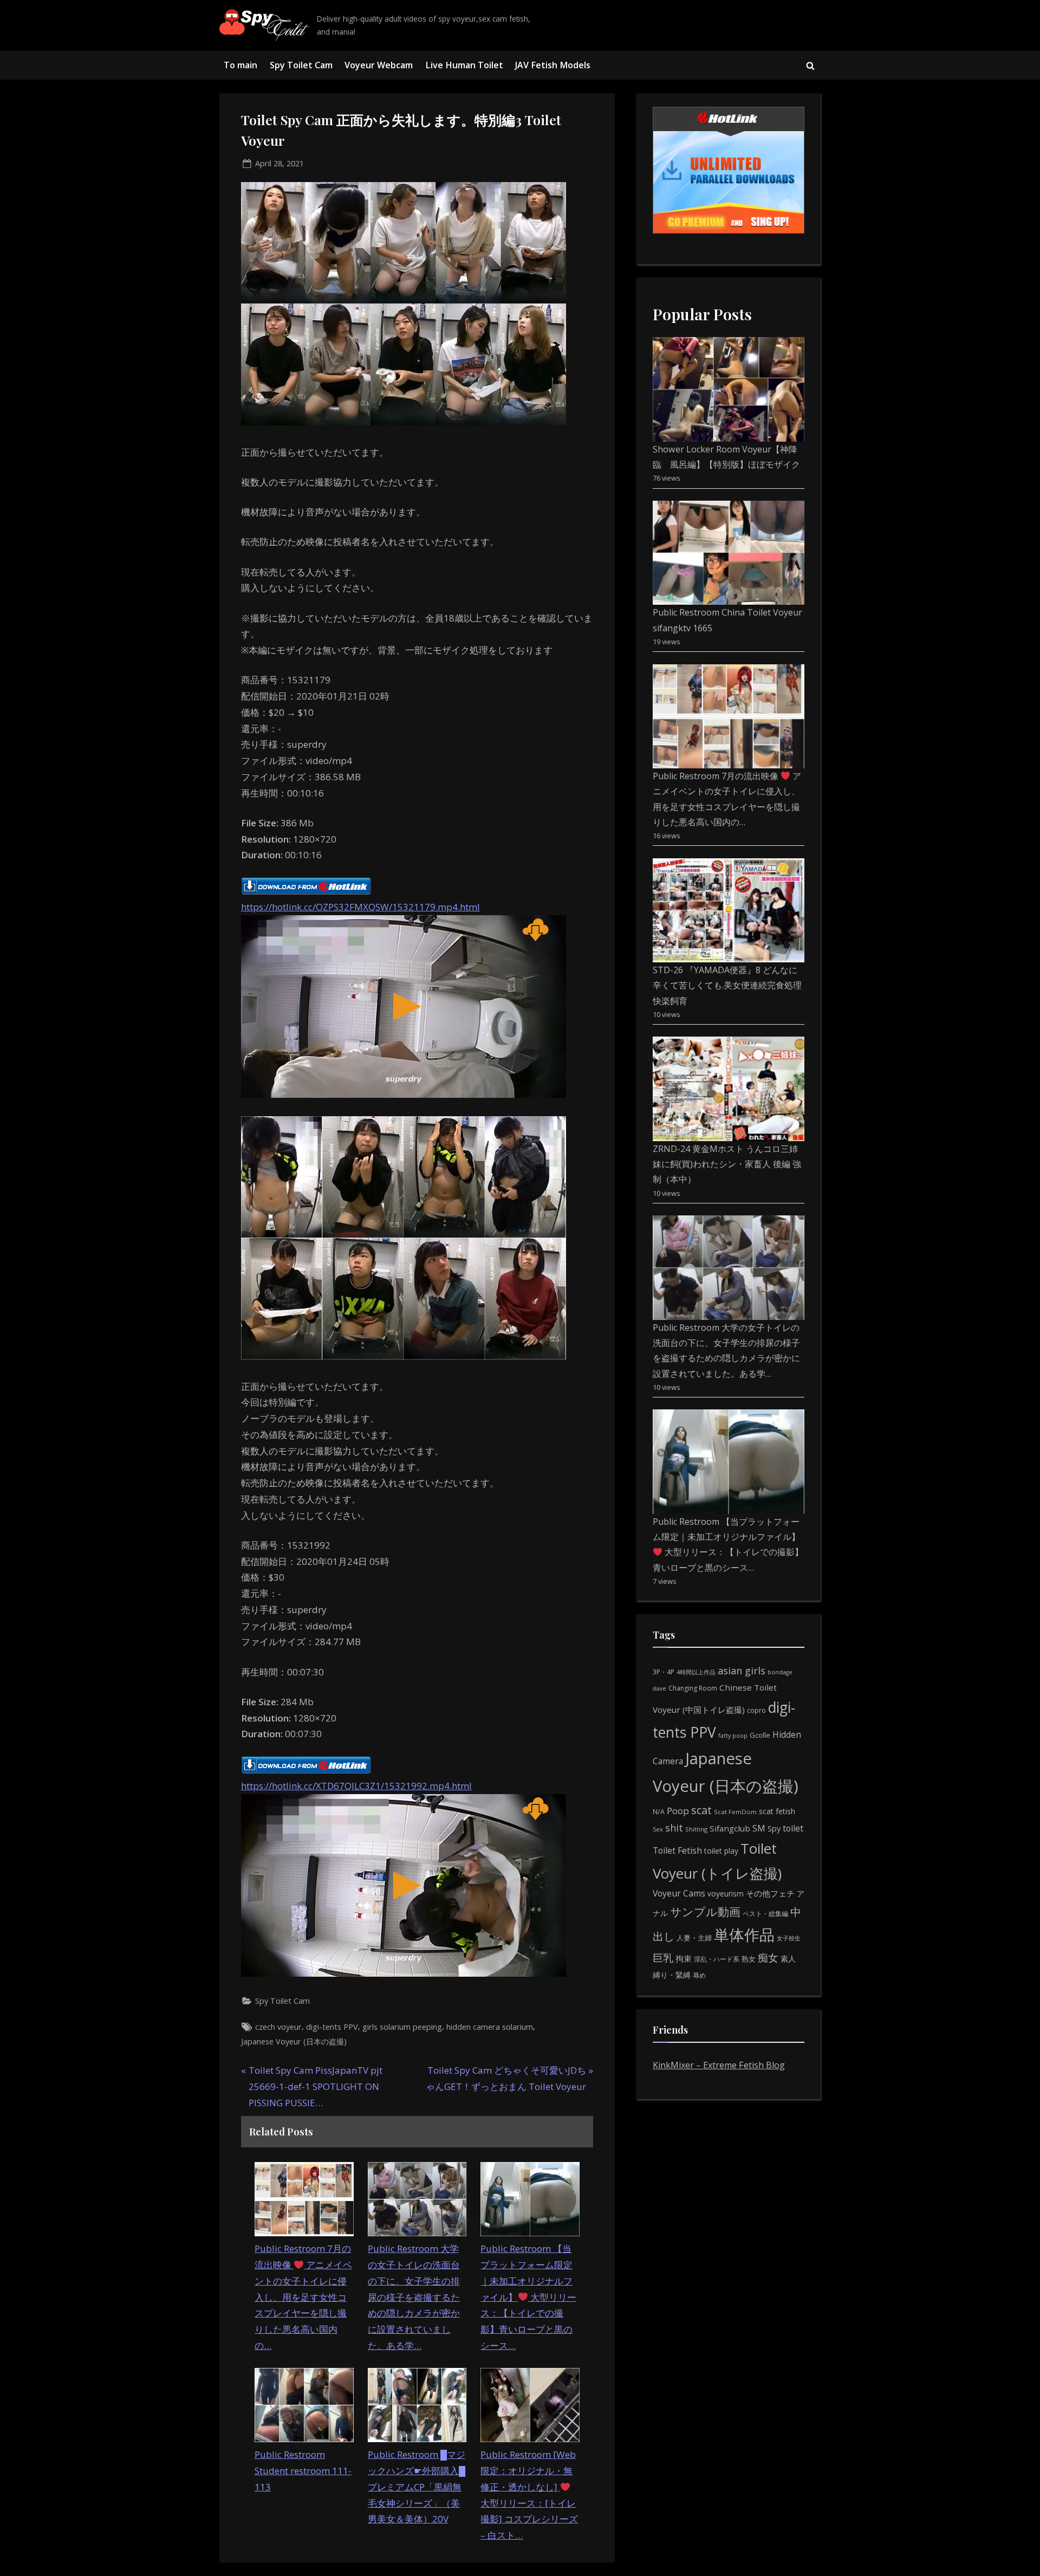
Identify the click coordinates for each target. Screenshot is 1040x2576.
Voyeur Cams (679, 1893)
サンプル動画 (705, 1911)
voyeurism (726, 1894)
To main (240, 65)
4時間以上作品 (696, 1672)
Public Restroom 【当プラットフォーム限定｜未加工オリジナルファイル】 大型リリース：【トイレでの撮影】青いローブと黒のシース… (528, 2297)
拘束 (684, 1958)
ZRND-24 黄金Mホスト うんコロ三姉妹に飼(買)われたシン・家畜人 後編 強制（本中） (727, 1164)
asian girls (742, 1671)
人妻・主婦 (694, 1938)
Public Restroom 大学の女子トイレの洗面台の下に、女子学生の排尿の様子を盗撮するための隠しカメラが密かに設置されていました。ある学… (414, 2297)
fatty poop (733, 1735)
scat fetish (777, 1811)
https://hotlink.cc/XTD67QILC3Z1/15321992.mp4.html (356, 1786)
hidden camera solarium (490, 2027)
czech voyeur (278, 2027)
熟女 (749, 1959)
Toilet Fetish (677, 1850)
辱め (699, 1975)
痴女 (768, 1957)
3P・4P (664, 1672)
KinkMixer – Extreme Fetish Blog (719, 2065)
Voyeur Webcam (379, 65)
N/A (659, 1812)
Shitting (696, 1829)
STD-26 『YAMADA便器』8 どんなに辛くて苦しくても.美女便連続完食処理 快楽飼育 (727, 985)
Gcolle (760, 1735)
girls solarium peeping (402, 2027)
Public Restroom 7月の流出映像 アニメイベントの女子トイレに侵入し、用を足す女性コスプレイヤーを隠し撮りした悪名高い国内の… (303, 2297)
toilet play (721, 1851)
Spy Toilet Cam (301, 65)
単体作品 (744, 1934)
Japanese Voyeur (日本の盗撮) (294, 2041)
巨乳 (663, 1957)
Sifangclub (730, 1828)
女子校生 (789, 1938)
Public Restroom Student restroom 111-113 (303, 2471)
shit (674, 1828)
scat (701, 1810)
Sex (658, 1829)
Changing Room (693, 1688)
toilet (793, 1828)
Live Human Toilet (464, 65)
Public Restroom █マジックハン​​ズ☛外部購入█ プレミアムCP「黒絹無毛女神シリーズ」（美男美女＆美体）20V (417, 2487)
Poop (678, 1811)
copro (756, 1710)
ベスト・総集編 (765, 1914)
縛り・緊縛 (672, 1975)
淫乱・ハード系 (717, 1959)
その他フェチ (770, 1893)
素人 (788, 1959)
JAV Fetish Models (553, 65)
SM (759, 1828)
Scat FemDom (735, 1812)
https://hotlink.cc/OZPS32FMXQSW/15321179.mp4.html (360, 907)
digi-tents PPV (332, 2027)
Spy (774, 1829)
